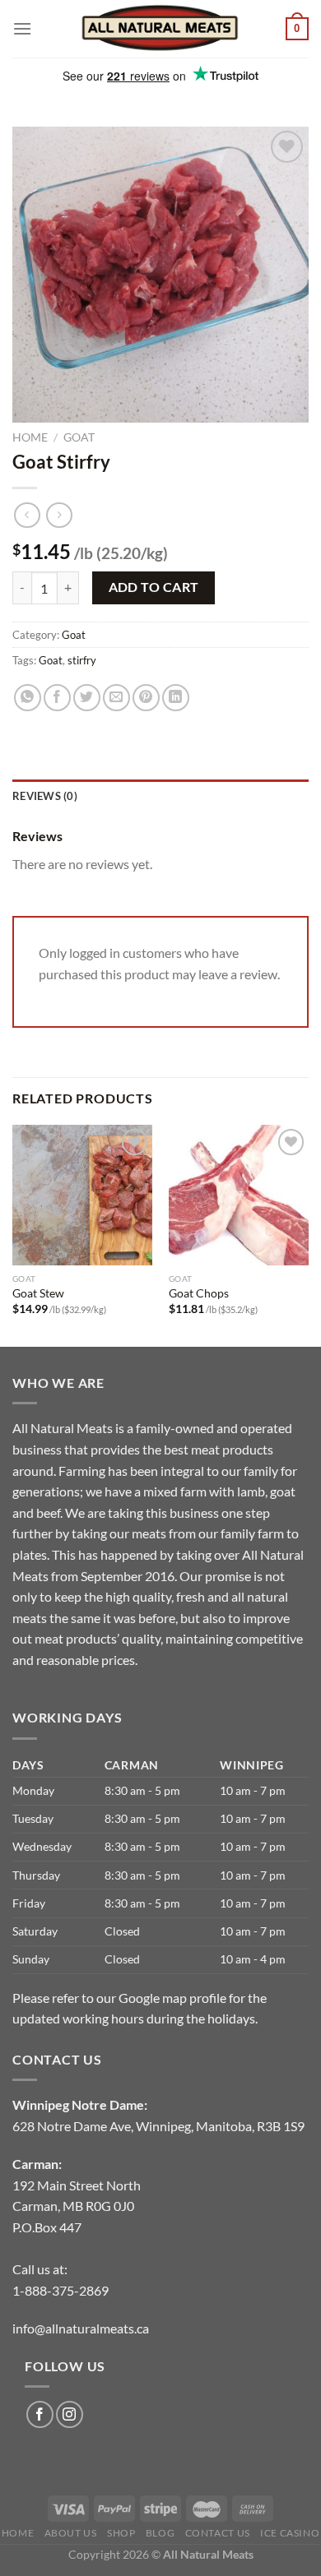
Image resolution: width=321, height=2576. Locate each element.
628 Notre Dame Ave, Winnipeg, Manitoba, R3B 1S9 (158, 2126)
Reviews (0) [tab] (45, 796)
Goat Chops (199, 1293)
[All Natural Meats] (160, 28)
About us (71, 2533)
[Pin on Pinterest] (146, 698)
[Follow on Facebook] (40, 2414)
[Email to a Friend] (116, 698)
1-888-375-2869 (60, 2290)
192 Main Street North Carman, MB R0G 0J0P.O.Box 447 (77, 2206)
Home (30, 437)
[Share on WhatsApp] (28, 698)
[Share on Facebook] (57, 698)
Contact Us (218, 2533)
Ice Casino (290, 2533)
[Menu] (22, 28)
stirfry (82, 660)
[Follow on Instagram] (70, 2414)
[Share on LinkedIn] (176, 698)
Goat (79, 437)
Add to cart (154, 587)
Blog (160, 2533)
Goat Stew (38, 1293)
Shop (121, 2533)
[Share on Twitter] (87, 698)
